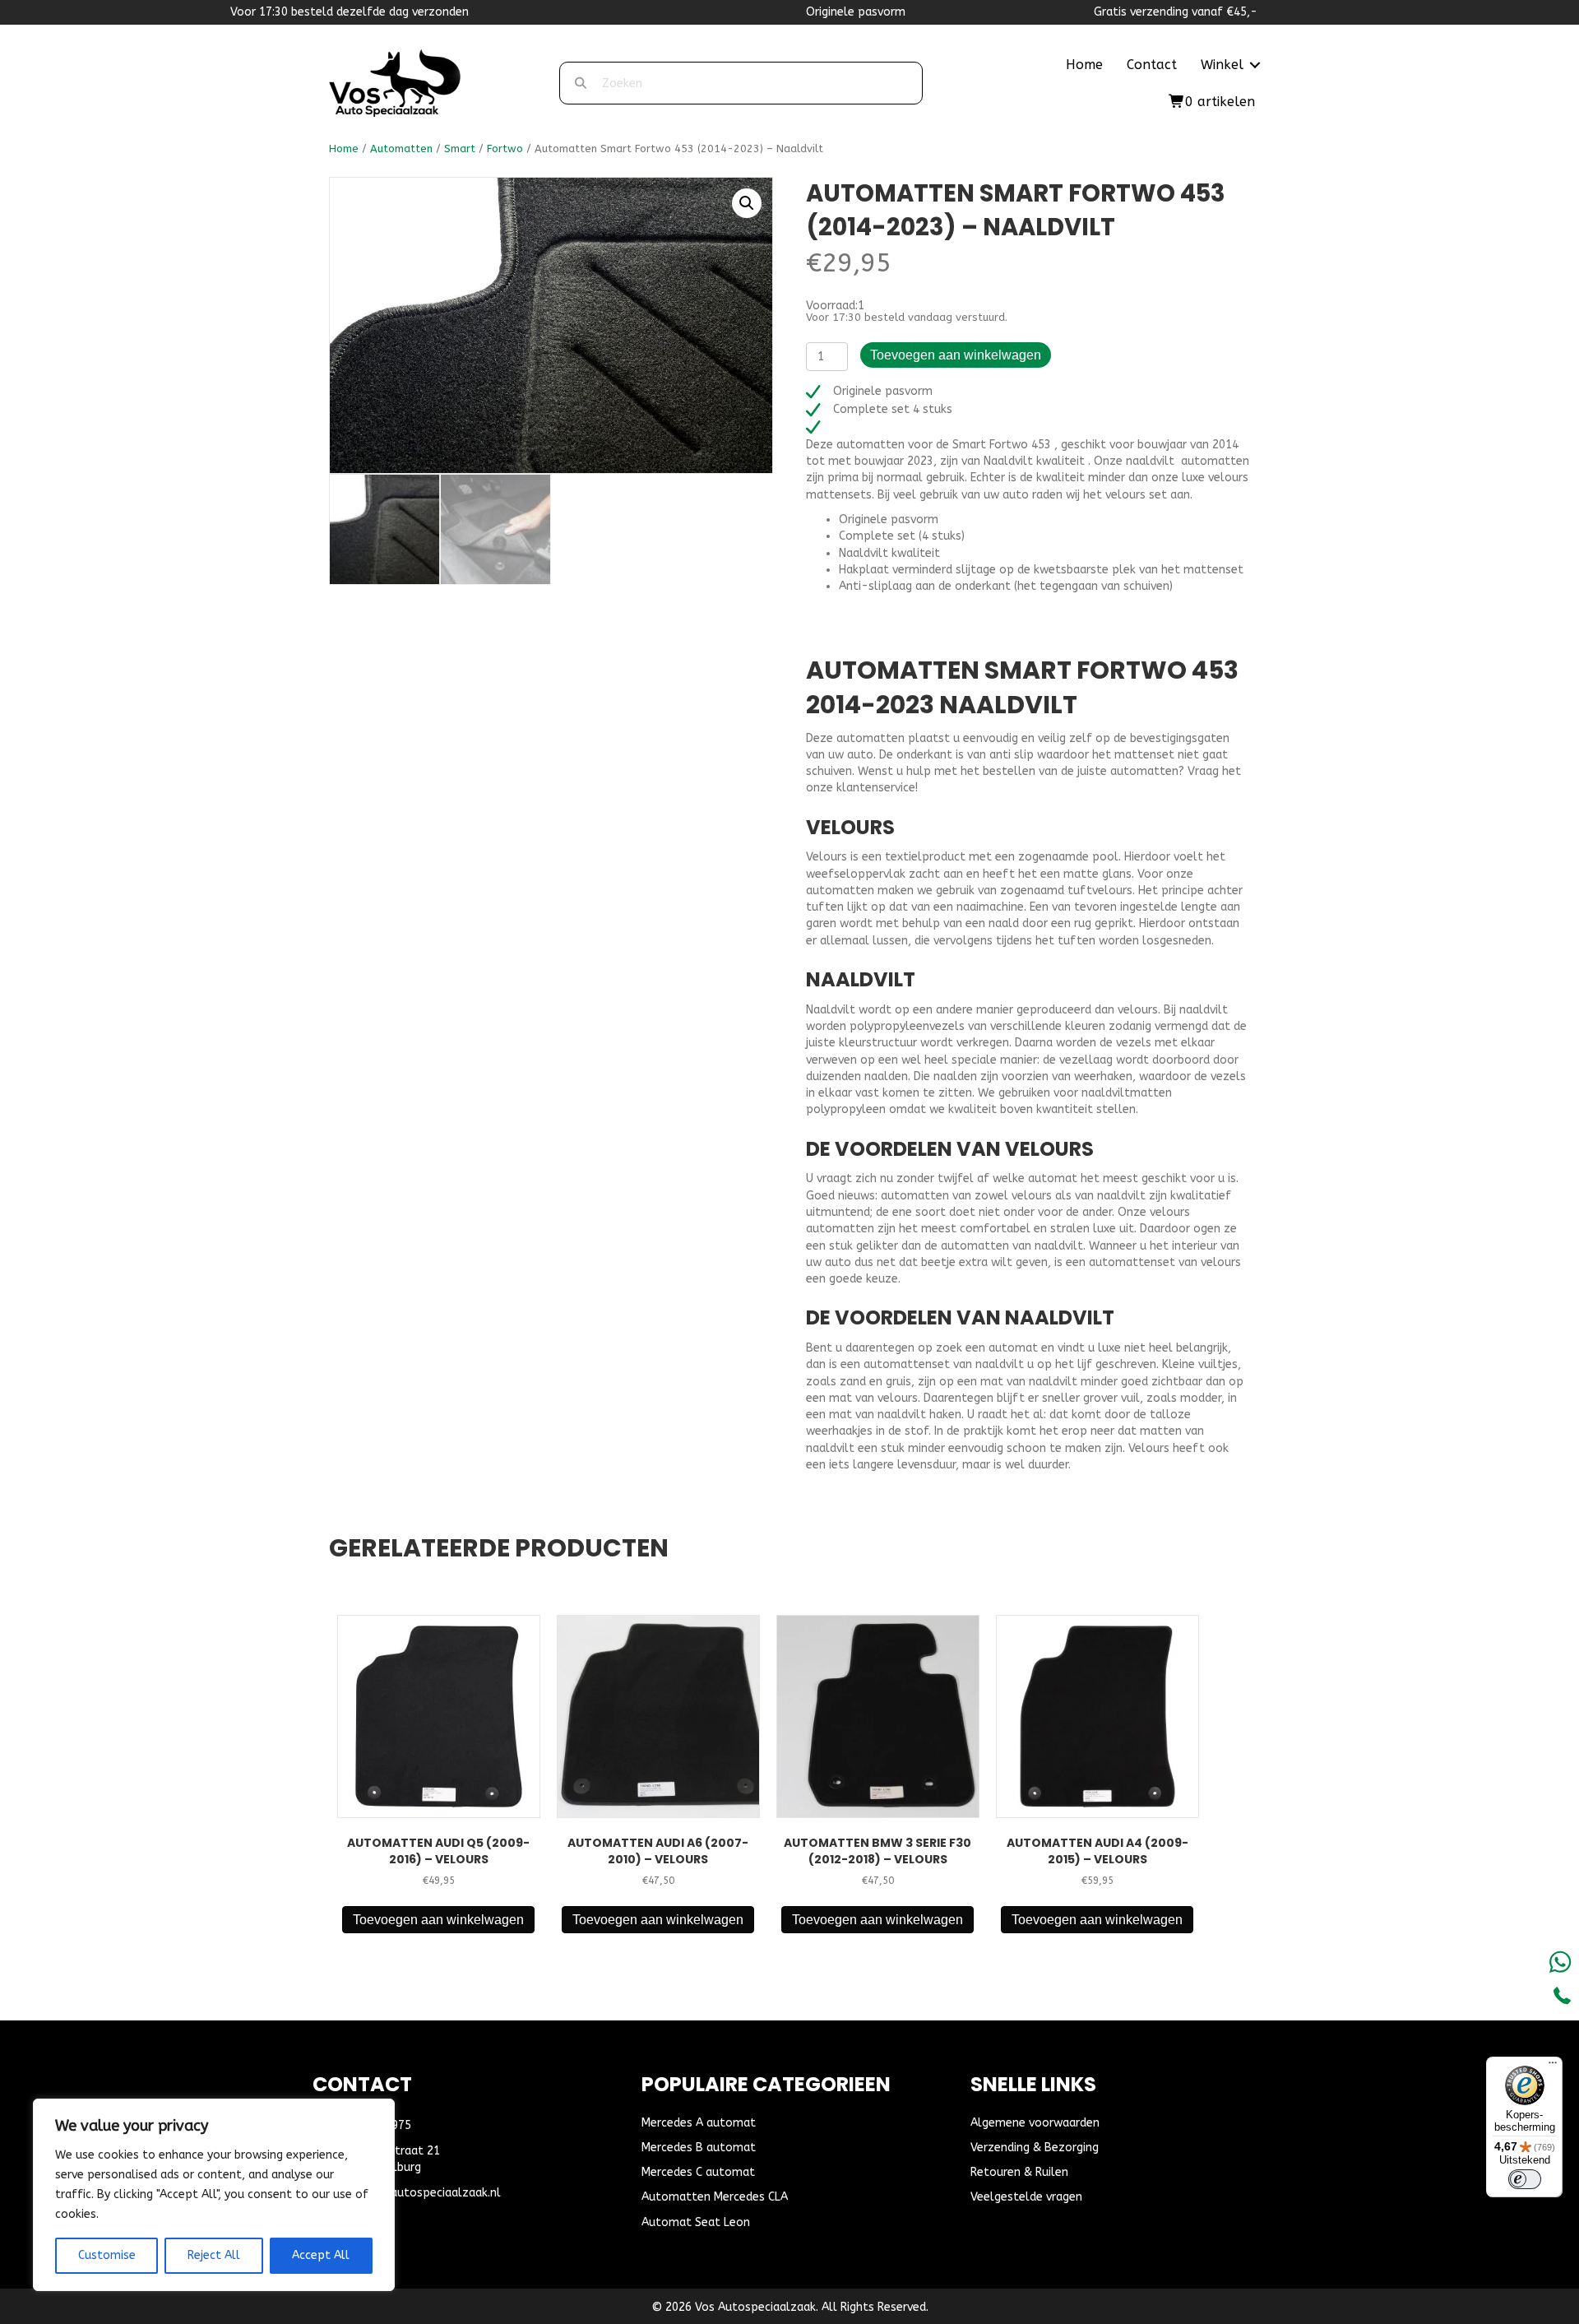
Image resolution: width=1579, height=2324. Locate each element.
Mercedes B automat (699, 2148)
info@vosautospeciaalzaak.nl (419, 2193)
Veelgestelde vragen (1026, 2197)
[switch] (1525, 2179)
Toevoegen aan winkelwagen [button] (438, 1920)
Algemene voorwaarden (1035, 2123)
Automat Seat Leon (696, 2222)
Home (1084, 65)
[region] (214, 2195)
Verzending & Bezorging (1035, 2148)
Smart (460, 148)
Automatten (401, 148)
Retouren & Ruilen (1019, 2172)
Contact (1152, 65)
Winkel (1222, 65)
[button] (1255, 65)
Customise (107, 2255)
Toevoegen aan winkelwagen (956, 355)
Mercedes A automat (699, 2123)
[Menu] (1553, 2067)
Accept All (321, 2255)
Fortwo (505, 148)
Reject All (214, 2255)
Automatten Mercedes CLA (715, 2197)
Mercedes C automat (698, 2172)
